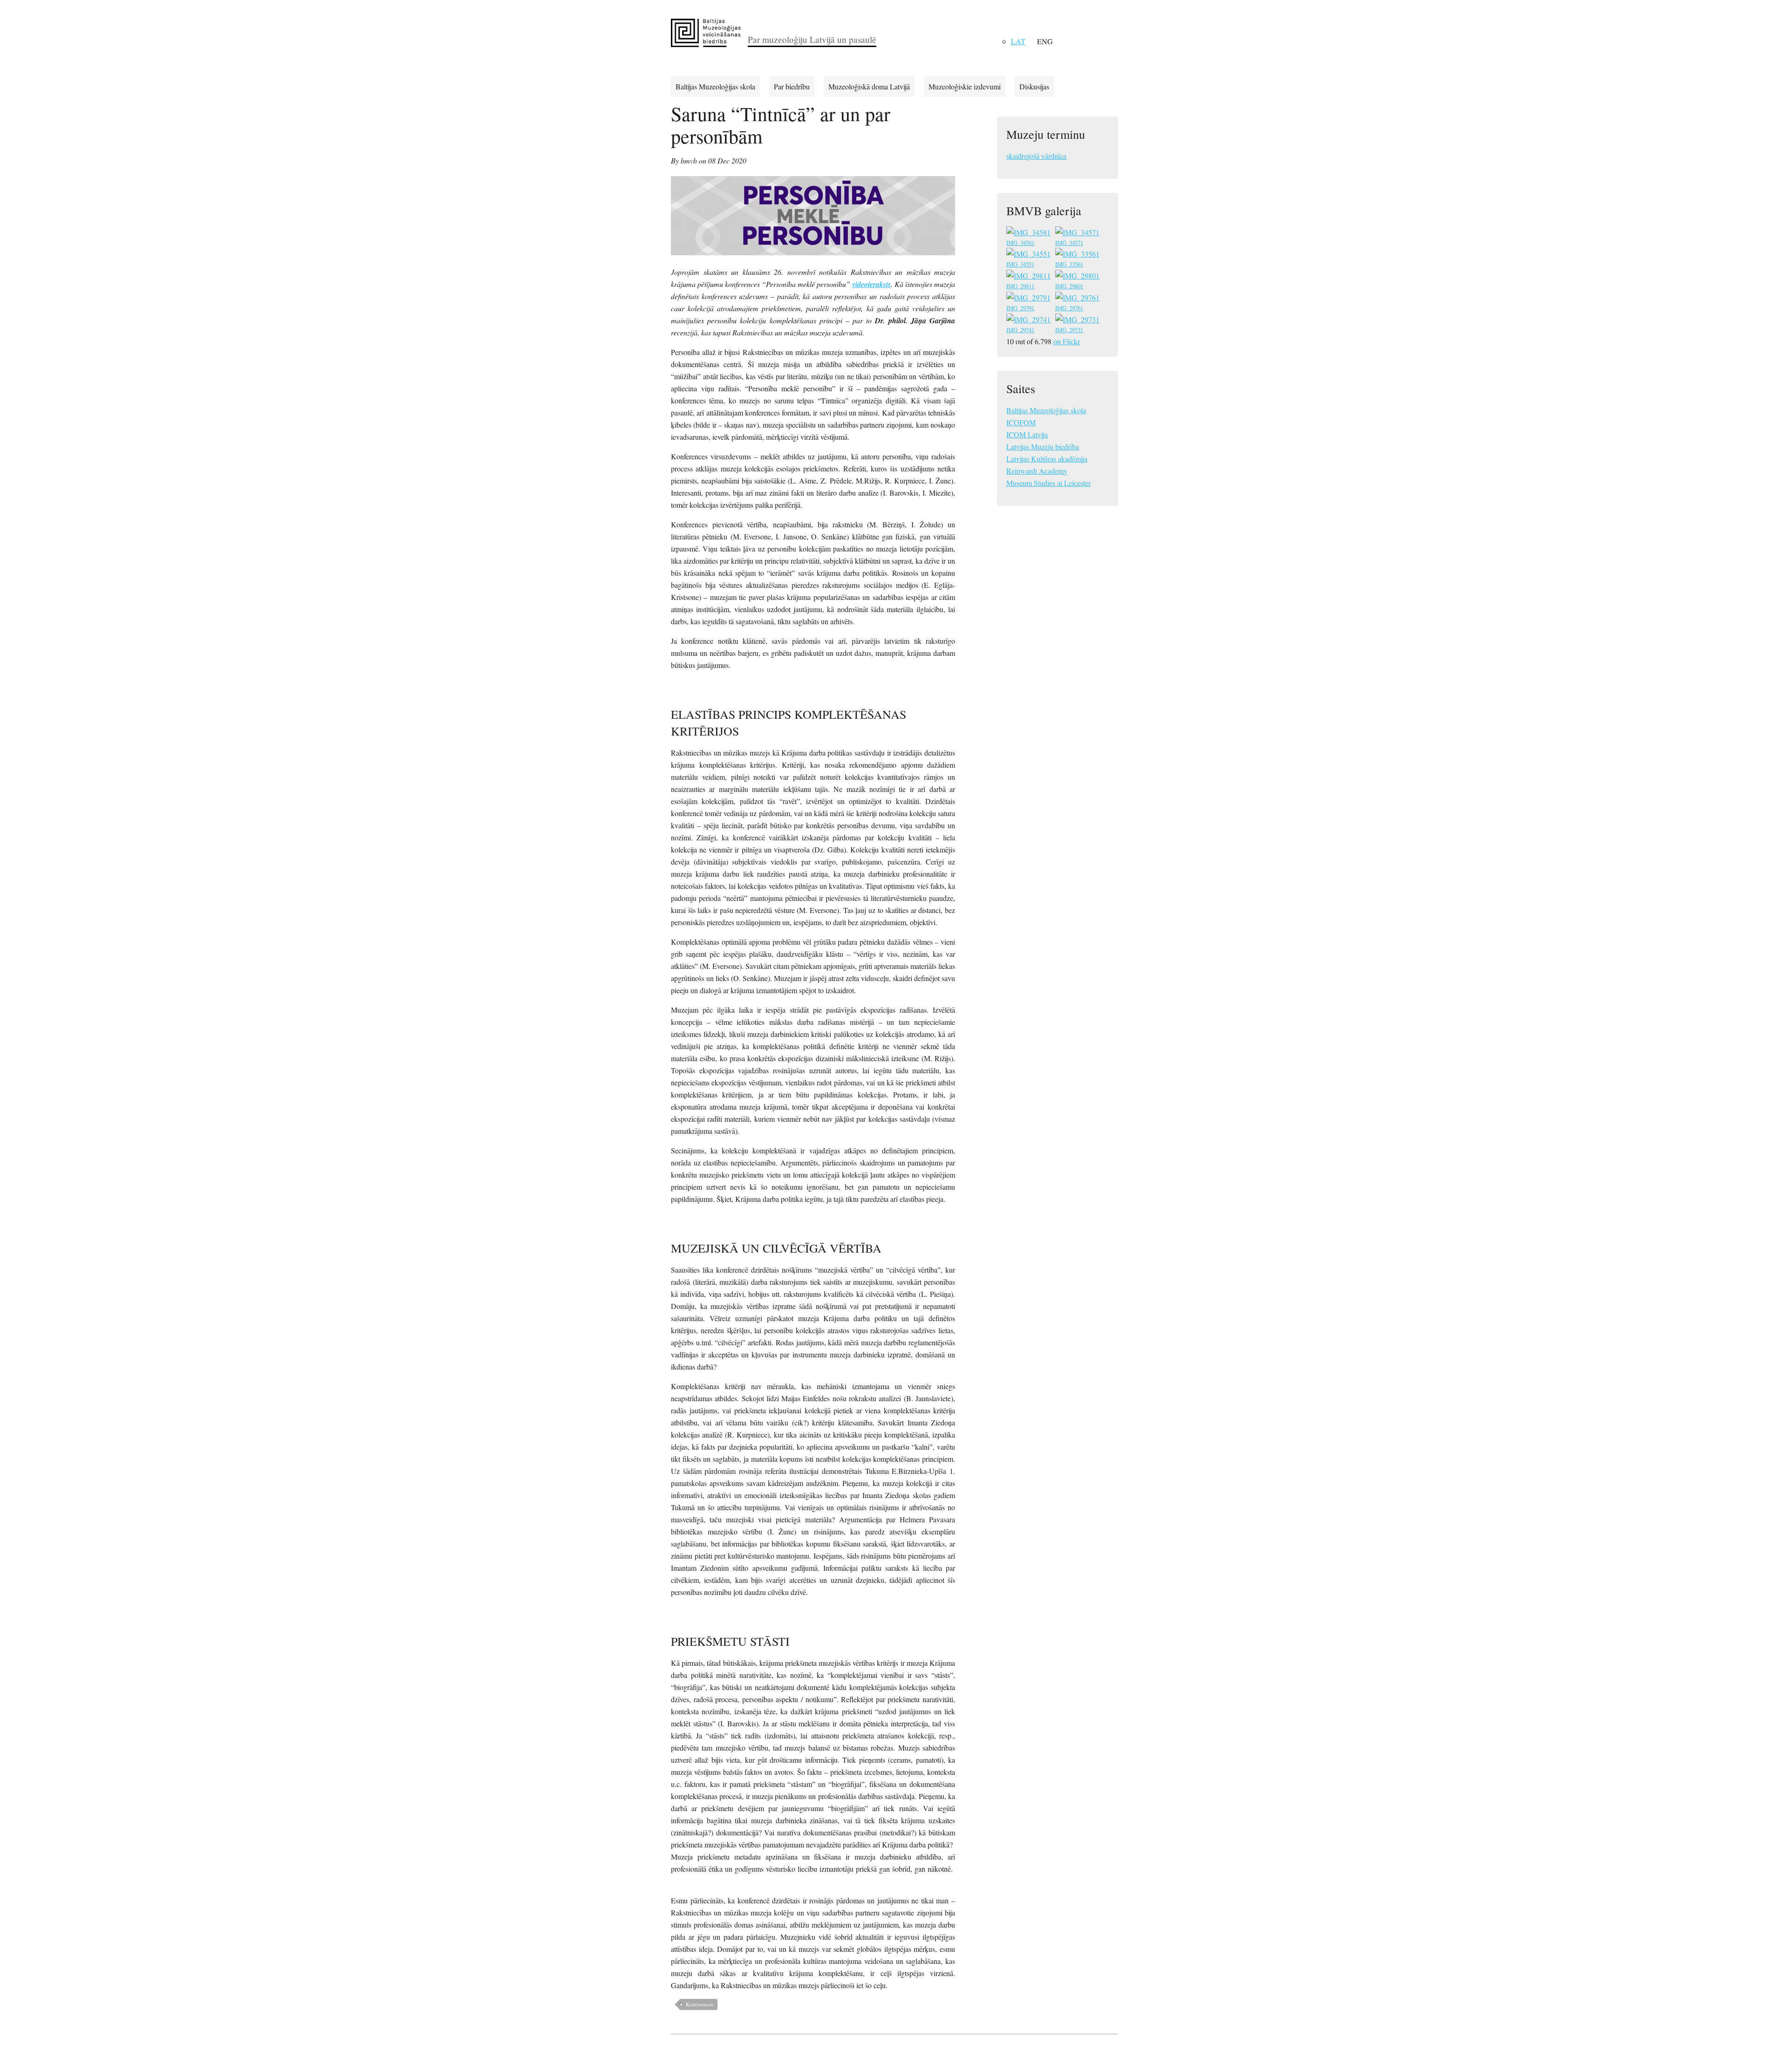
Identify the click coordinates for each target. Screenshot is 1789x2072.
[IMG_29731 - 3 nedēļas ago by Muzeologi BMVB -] (1078, 321)
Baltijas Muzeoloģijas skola (715, 86)
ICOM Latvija (1027, 434)
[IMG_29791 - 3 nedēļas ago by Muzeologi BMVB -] (1029, 299)
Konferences (699, 2004)
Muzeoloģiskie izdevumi (965, 86)
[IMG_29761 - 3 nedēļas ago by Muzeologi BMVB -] (1078, 299)
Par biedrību (792, 86)
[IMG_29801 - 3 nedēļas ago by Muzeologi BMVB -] (1078, 277)
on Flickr (1067, 341)
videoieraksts (871, 284)
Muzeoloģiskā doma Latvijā (869, 86)
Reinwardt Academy (1037, 471)
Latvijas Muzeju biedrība (1043, 446)
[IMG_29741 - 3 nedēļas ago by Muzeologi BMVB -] (1029, 321)
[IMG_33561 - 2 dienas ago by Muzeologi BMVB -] (1078, 255)
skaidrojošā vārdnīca (1036, 156)
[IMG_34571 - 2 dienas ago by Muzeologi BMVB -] (1078, 234)
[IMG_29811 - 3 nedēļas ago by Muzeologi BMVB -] (1029, 277)
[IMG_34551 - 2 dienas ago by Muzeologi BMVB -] (1029, 255)
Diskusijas (1034, 86)
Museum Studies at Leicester (1048, 483)
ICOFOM (1021, 422)
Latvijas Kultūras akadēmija (1047, 459)
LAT (1018, 41)
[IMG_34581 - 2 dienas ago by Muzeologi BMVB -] (1029, 234)
